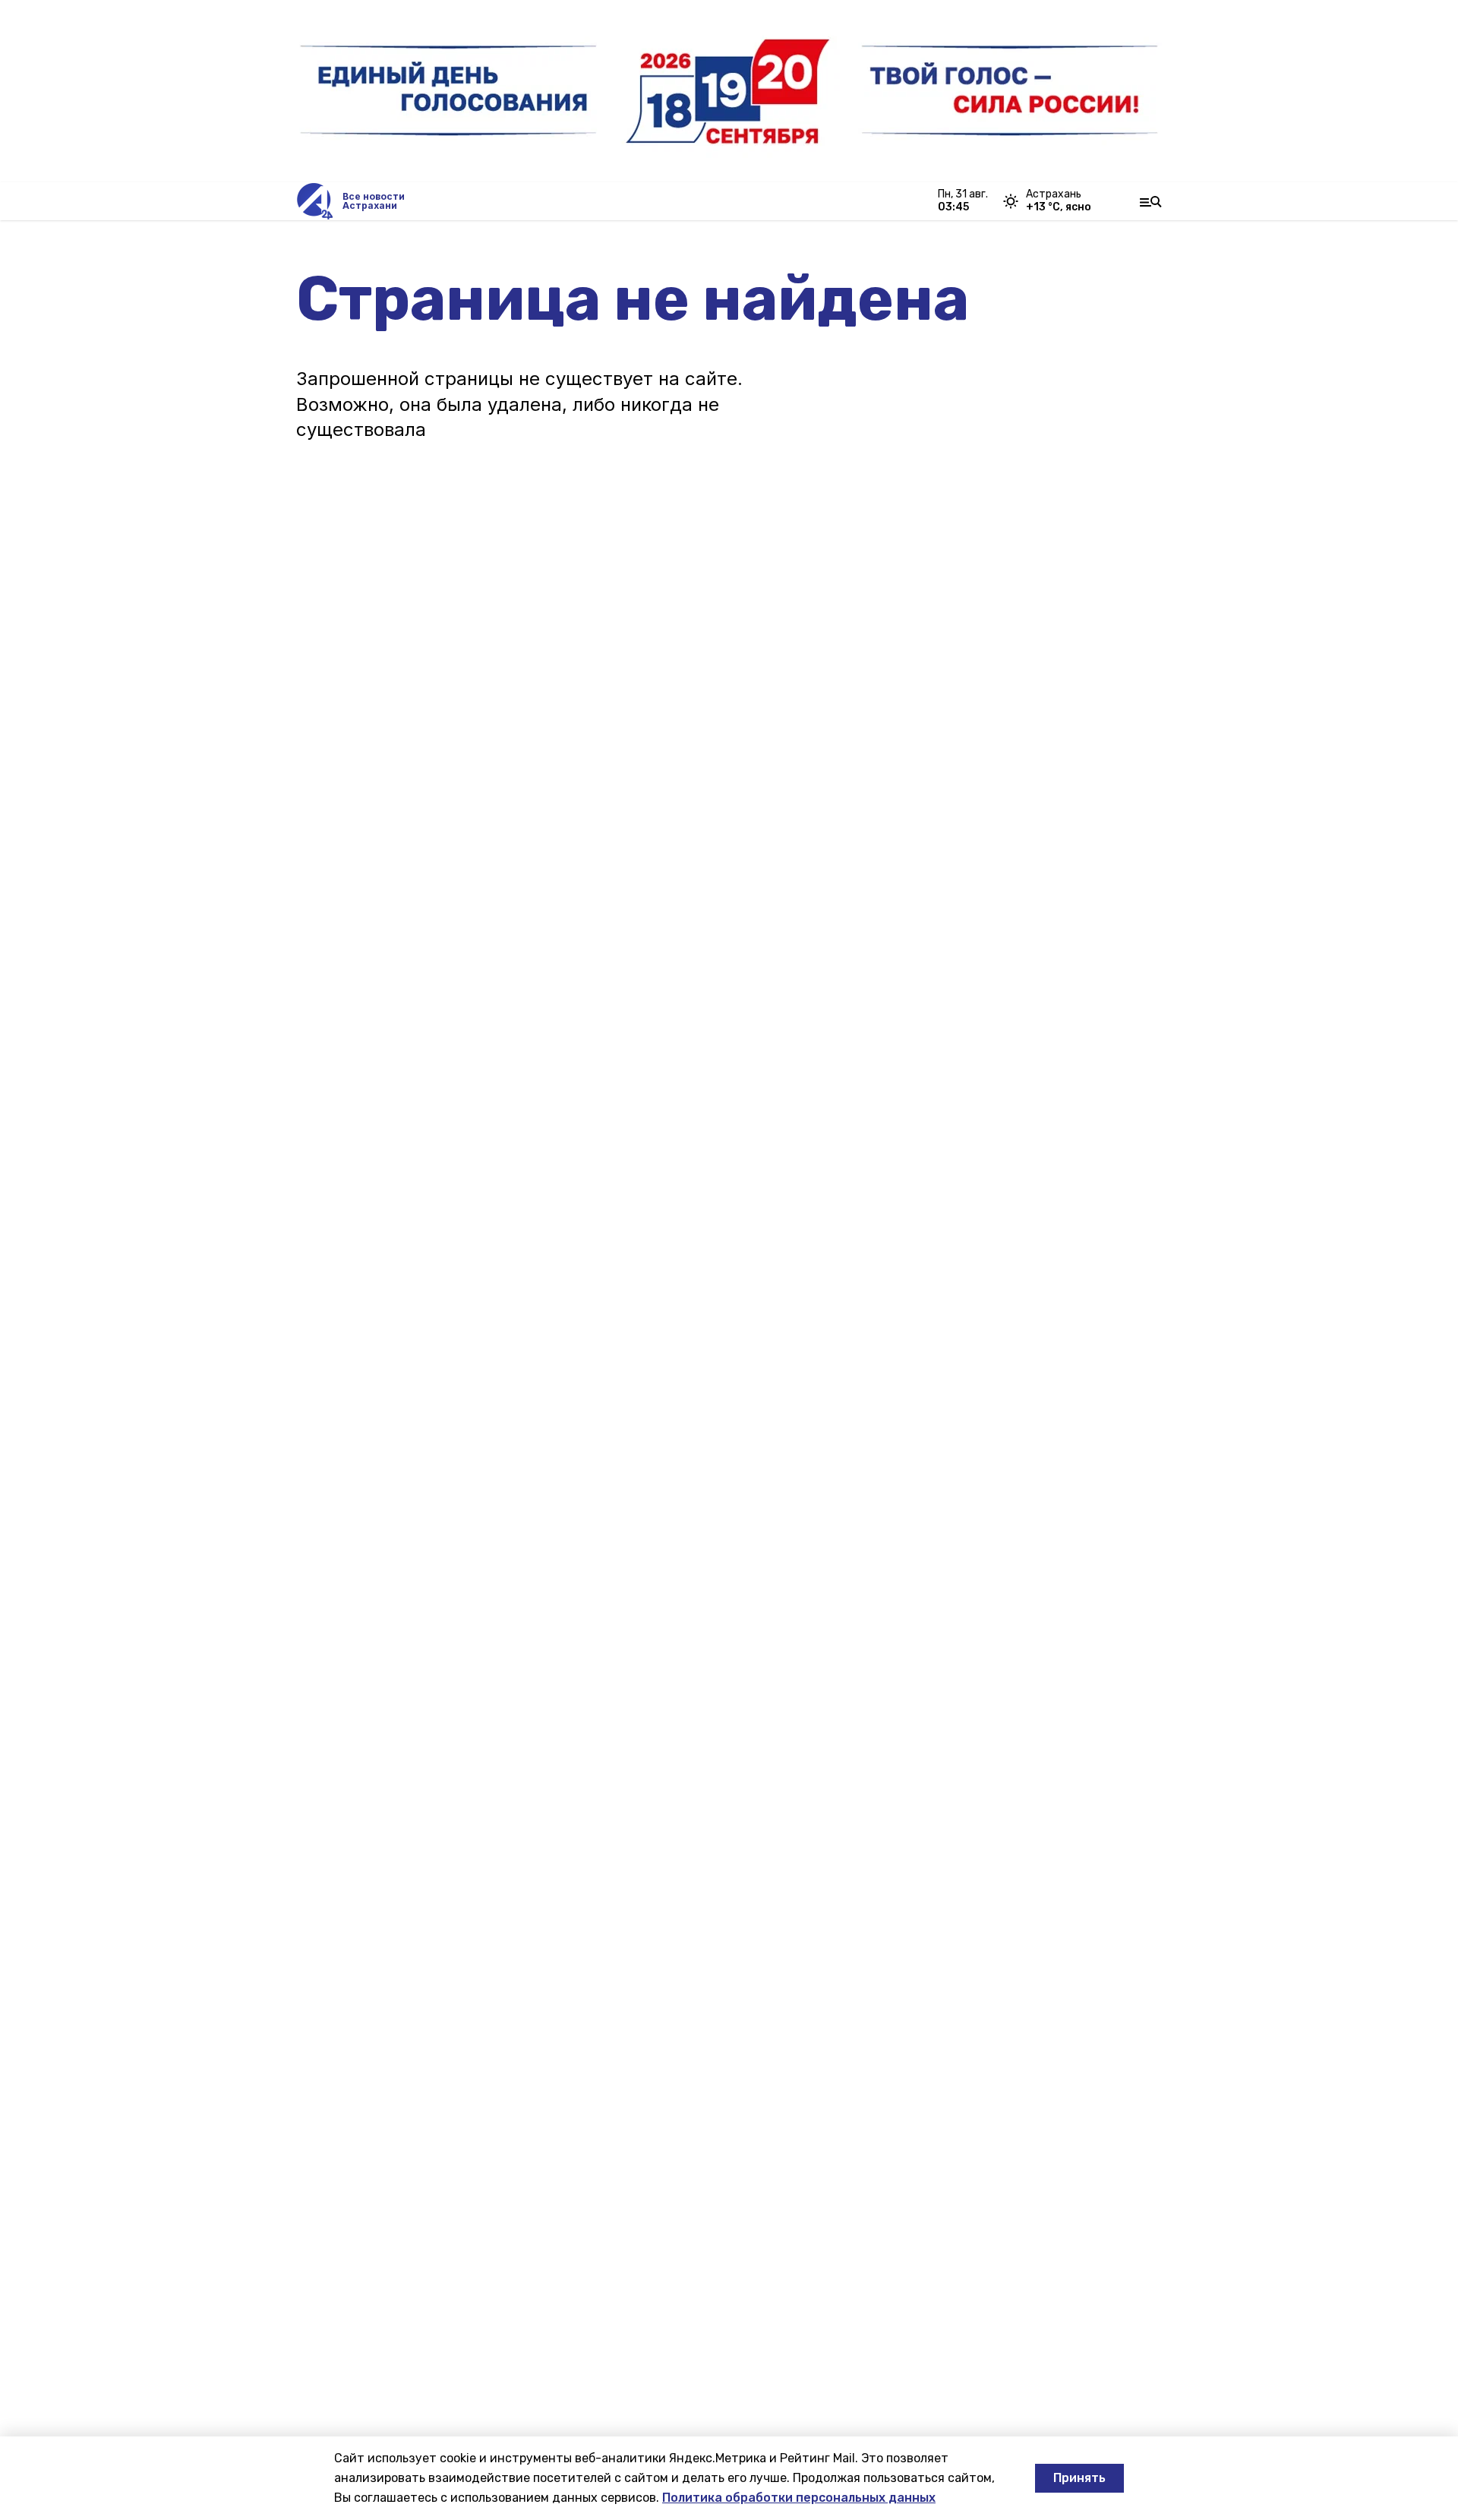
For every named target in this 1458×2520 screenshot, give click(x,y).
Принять (1079, 2478)
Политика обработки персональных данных (799, 2498)
